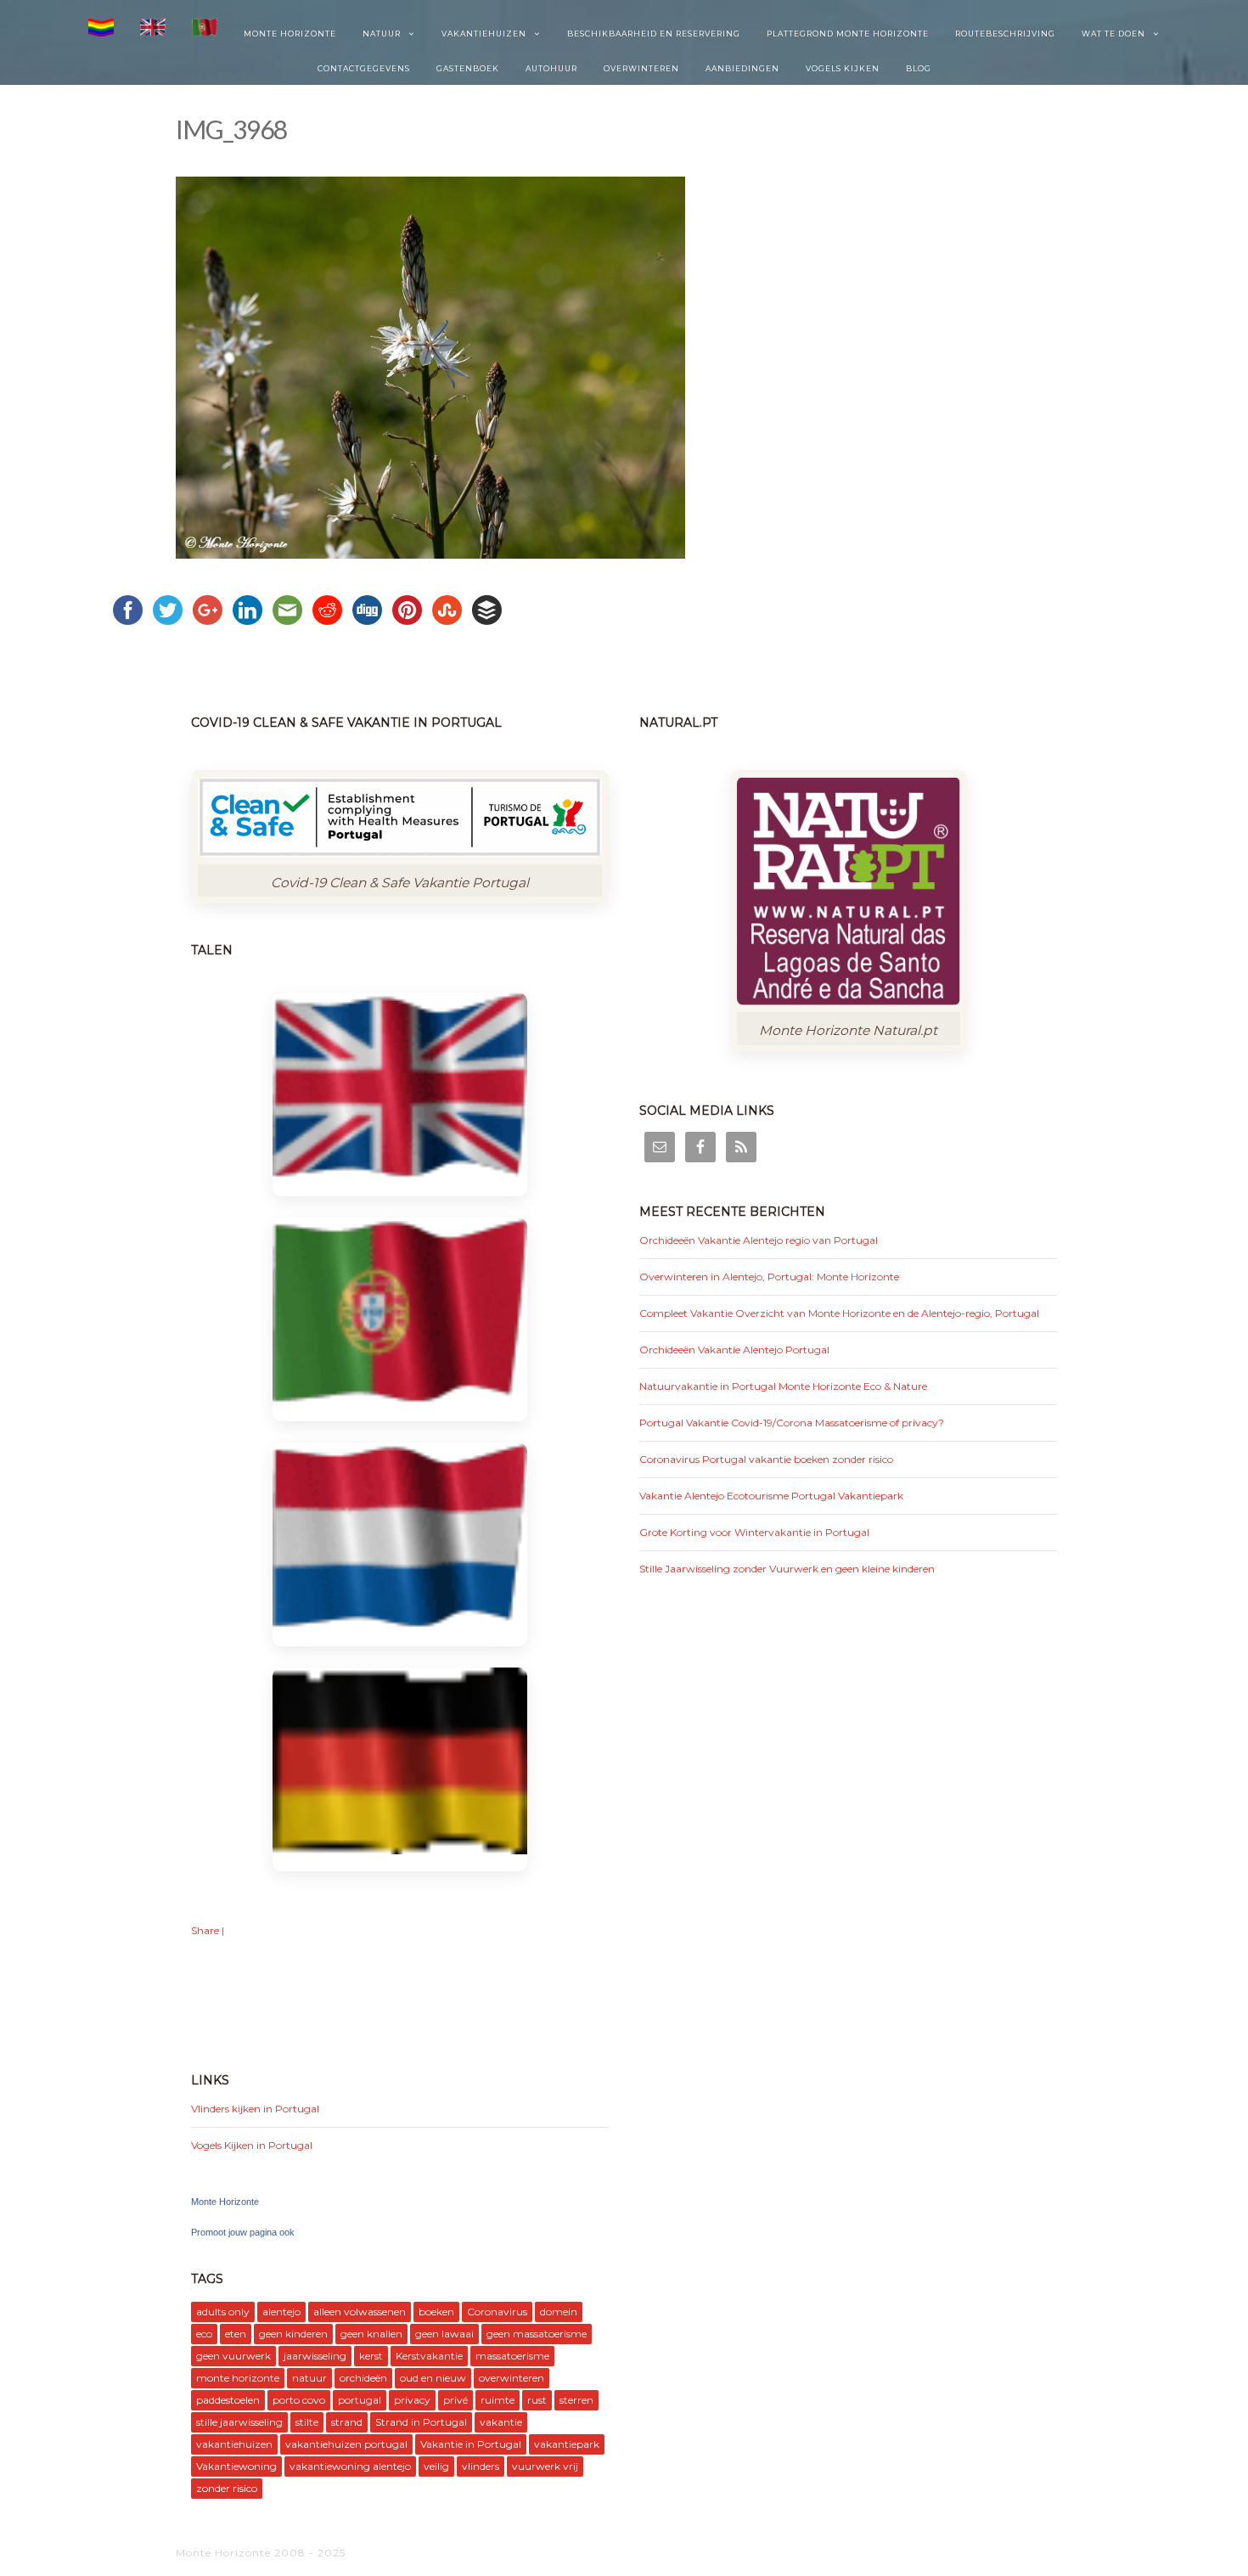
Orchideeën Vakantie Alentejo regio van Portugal (759, 1240)
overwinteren (512, 2378)
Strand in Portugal (421, 2422)
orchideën (363, 2378)
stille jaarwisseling (239, 2422)
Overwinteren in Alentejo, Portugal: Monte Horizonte (769, 1277)
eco (204, 2334)
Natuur (382, 34)
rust (537, 2400)
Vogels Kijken (843, 68)
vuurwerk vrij (545, 2466)
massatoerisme (512, 2356)
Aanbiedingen (742, 68)
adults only (223, 2312)
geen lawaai (444, 2334)
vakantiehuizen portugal (346, 2444)
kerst (371, 2356)
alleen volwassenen (360, 2312)
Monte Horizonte (290, 34)
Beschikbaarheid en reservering (654, 34)
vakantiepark (567, 2444)
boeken (436, 2312)
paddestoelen (228, 2400)
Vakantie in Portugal (471, 2444)
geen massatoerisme (537, 2334)
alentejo (281, 2312)
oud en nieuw (433, 2378)
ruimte (498, 2400)
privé (455, 2400)
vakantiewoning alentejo (350, 2466)
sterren (576, 2400)
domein (559, 2312)
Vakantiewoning (236, 2466)
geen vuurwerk (233, 2356)
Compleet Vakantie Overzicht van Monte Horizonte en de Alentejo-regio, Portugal (839, 1313)
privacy (412, 2400)
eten (236, 2334)
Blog (919, 68)
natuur (309, 2378)
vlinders (481, 2466)
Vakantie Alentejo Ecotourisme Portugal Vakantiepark (771, 1496)
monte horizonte (238, 2378)
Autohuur (551, 68)
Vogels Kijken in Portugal (252, 2145)
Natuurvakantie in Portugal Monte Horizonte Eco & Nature (783, 1386)
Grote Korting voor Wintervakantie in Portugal (754, 1532)
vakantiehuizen (234, 2444)
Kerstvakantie (429, 2356)
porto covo (299, 2400)
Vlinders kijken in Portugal (255, 2109)
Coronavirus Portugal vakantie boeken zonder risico (766, 1459)
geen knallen (371, 2334)
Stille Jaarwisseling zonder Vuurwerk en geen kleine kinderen (787, 1569)
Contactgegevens (364, 68)
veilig (436, 2466)
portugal (360, 2400)
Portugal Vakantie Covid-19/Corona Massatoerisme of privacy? (792, 1423)
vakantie (501, 2422)
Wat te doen (1113, 34)
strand (347, 2422)
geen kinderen (293, 2334)
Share (205, 1930)
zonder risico (227, 2488)
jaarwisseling (315, 2356)
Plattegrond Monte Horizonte (848, 34)
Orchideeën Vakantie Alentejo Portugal (734, 1350)
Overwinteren (641, 68)
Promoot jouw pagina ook (243, 2232)
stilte (307, 2422)
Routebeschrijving (1005, 34)
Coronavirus (497, 2312)
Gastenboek (468, 68)
